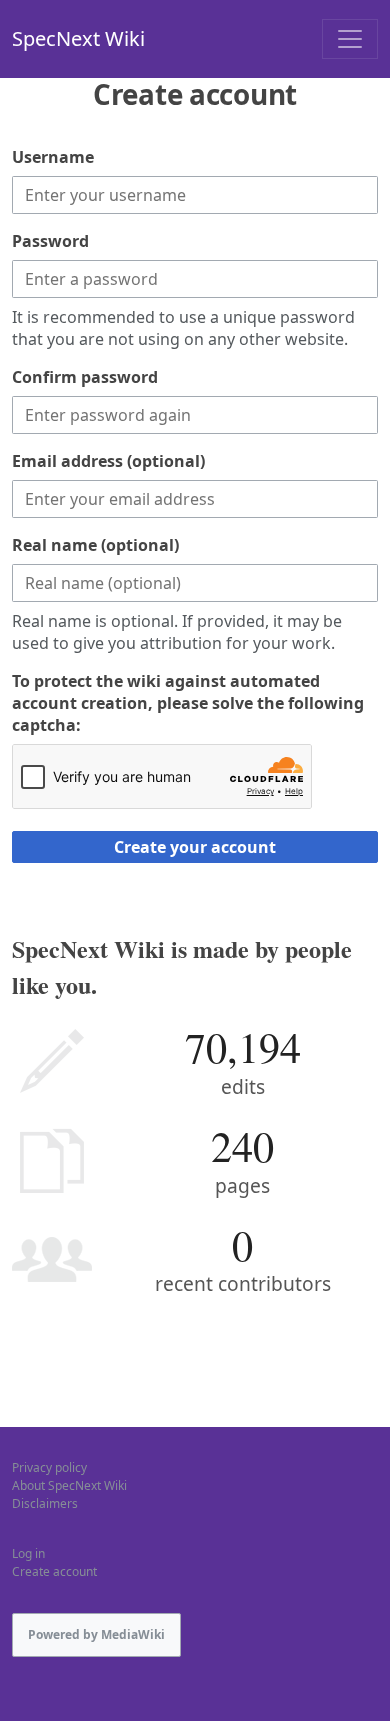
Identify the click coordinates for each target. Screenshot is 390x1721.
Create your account (195, 847)
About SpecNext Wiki (69, 1485)
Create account (54, 1571)
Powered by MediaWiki (96, 1634)
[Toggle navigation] (350, 39)
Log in (28, 1553)
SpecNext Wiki (78, 38)
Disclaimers (45, 1503)
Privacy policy (49, 1467)
